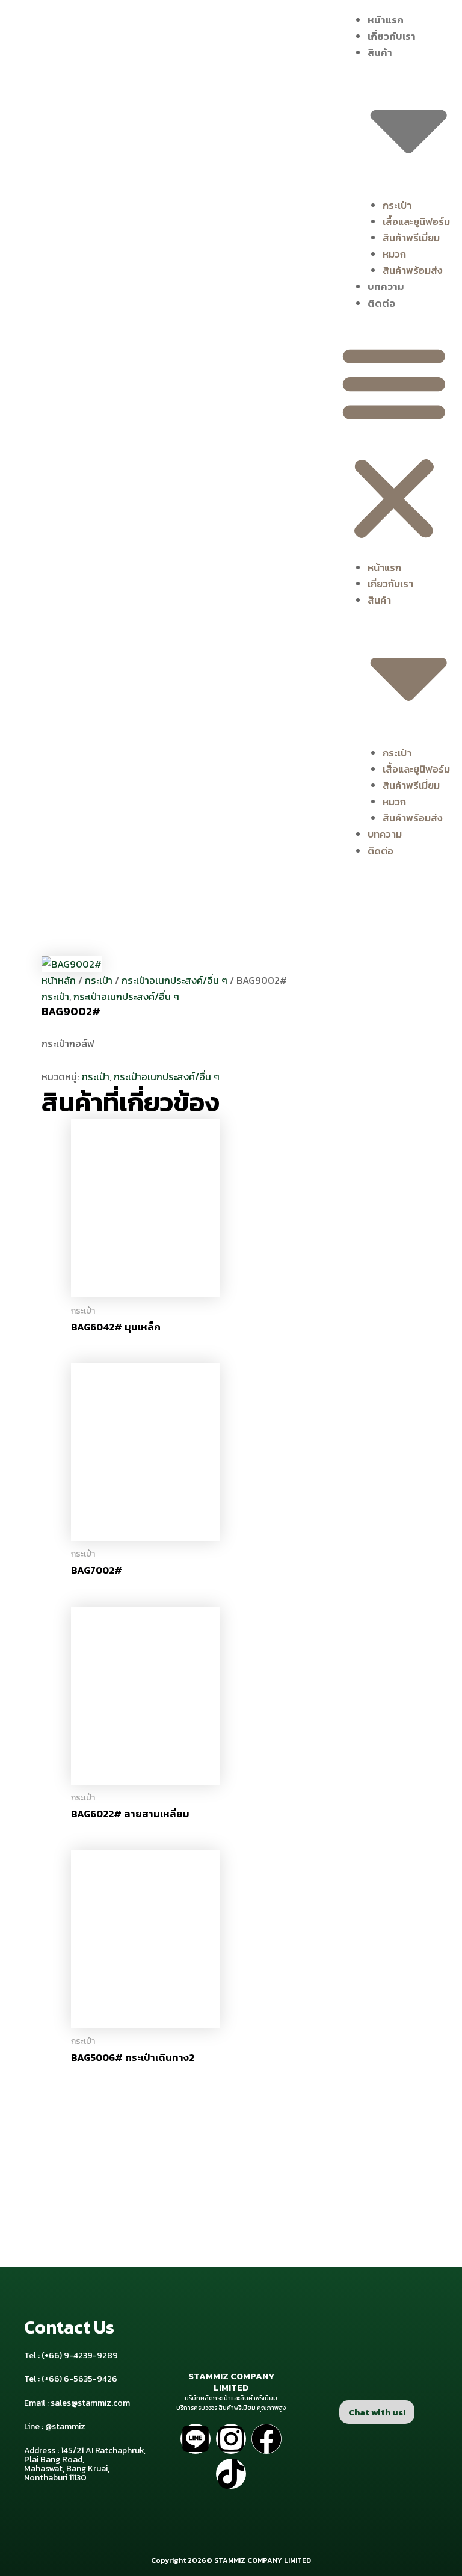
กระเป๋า (397, 205)
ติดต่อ (381, 303)
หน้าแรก (386, 20)
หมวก (394, 254)
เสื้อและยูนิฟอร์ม (416, 221)
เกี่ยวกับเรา (392, 36)
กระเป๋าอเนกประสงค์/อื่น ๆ (174, 980)
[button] (394, 443)
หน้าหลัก (59, 980)
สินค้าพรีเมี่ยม (411, 238)
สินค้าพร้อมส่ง (413, 270)
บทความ (386, 286)
